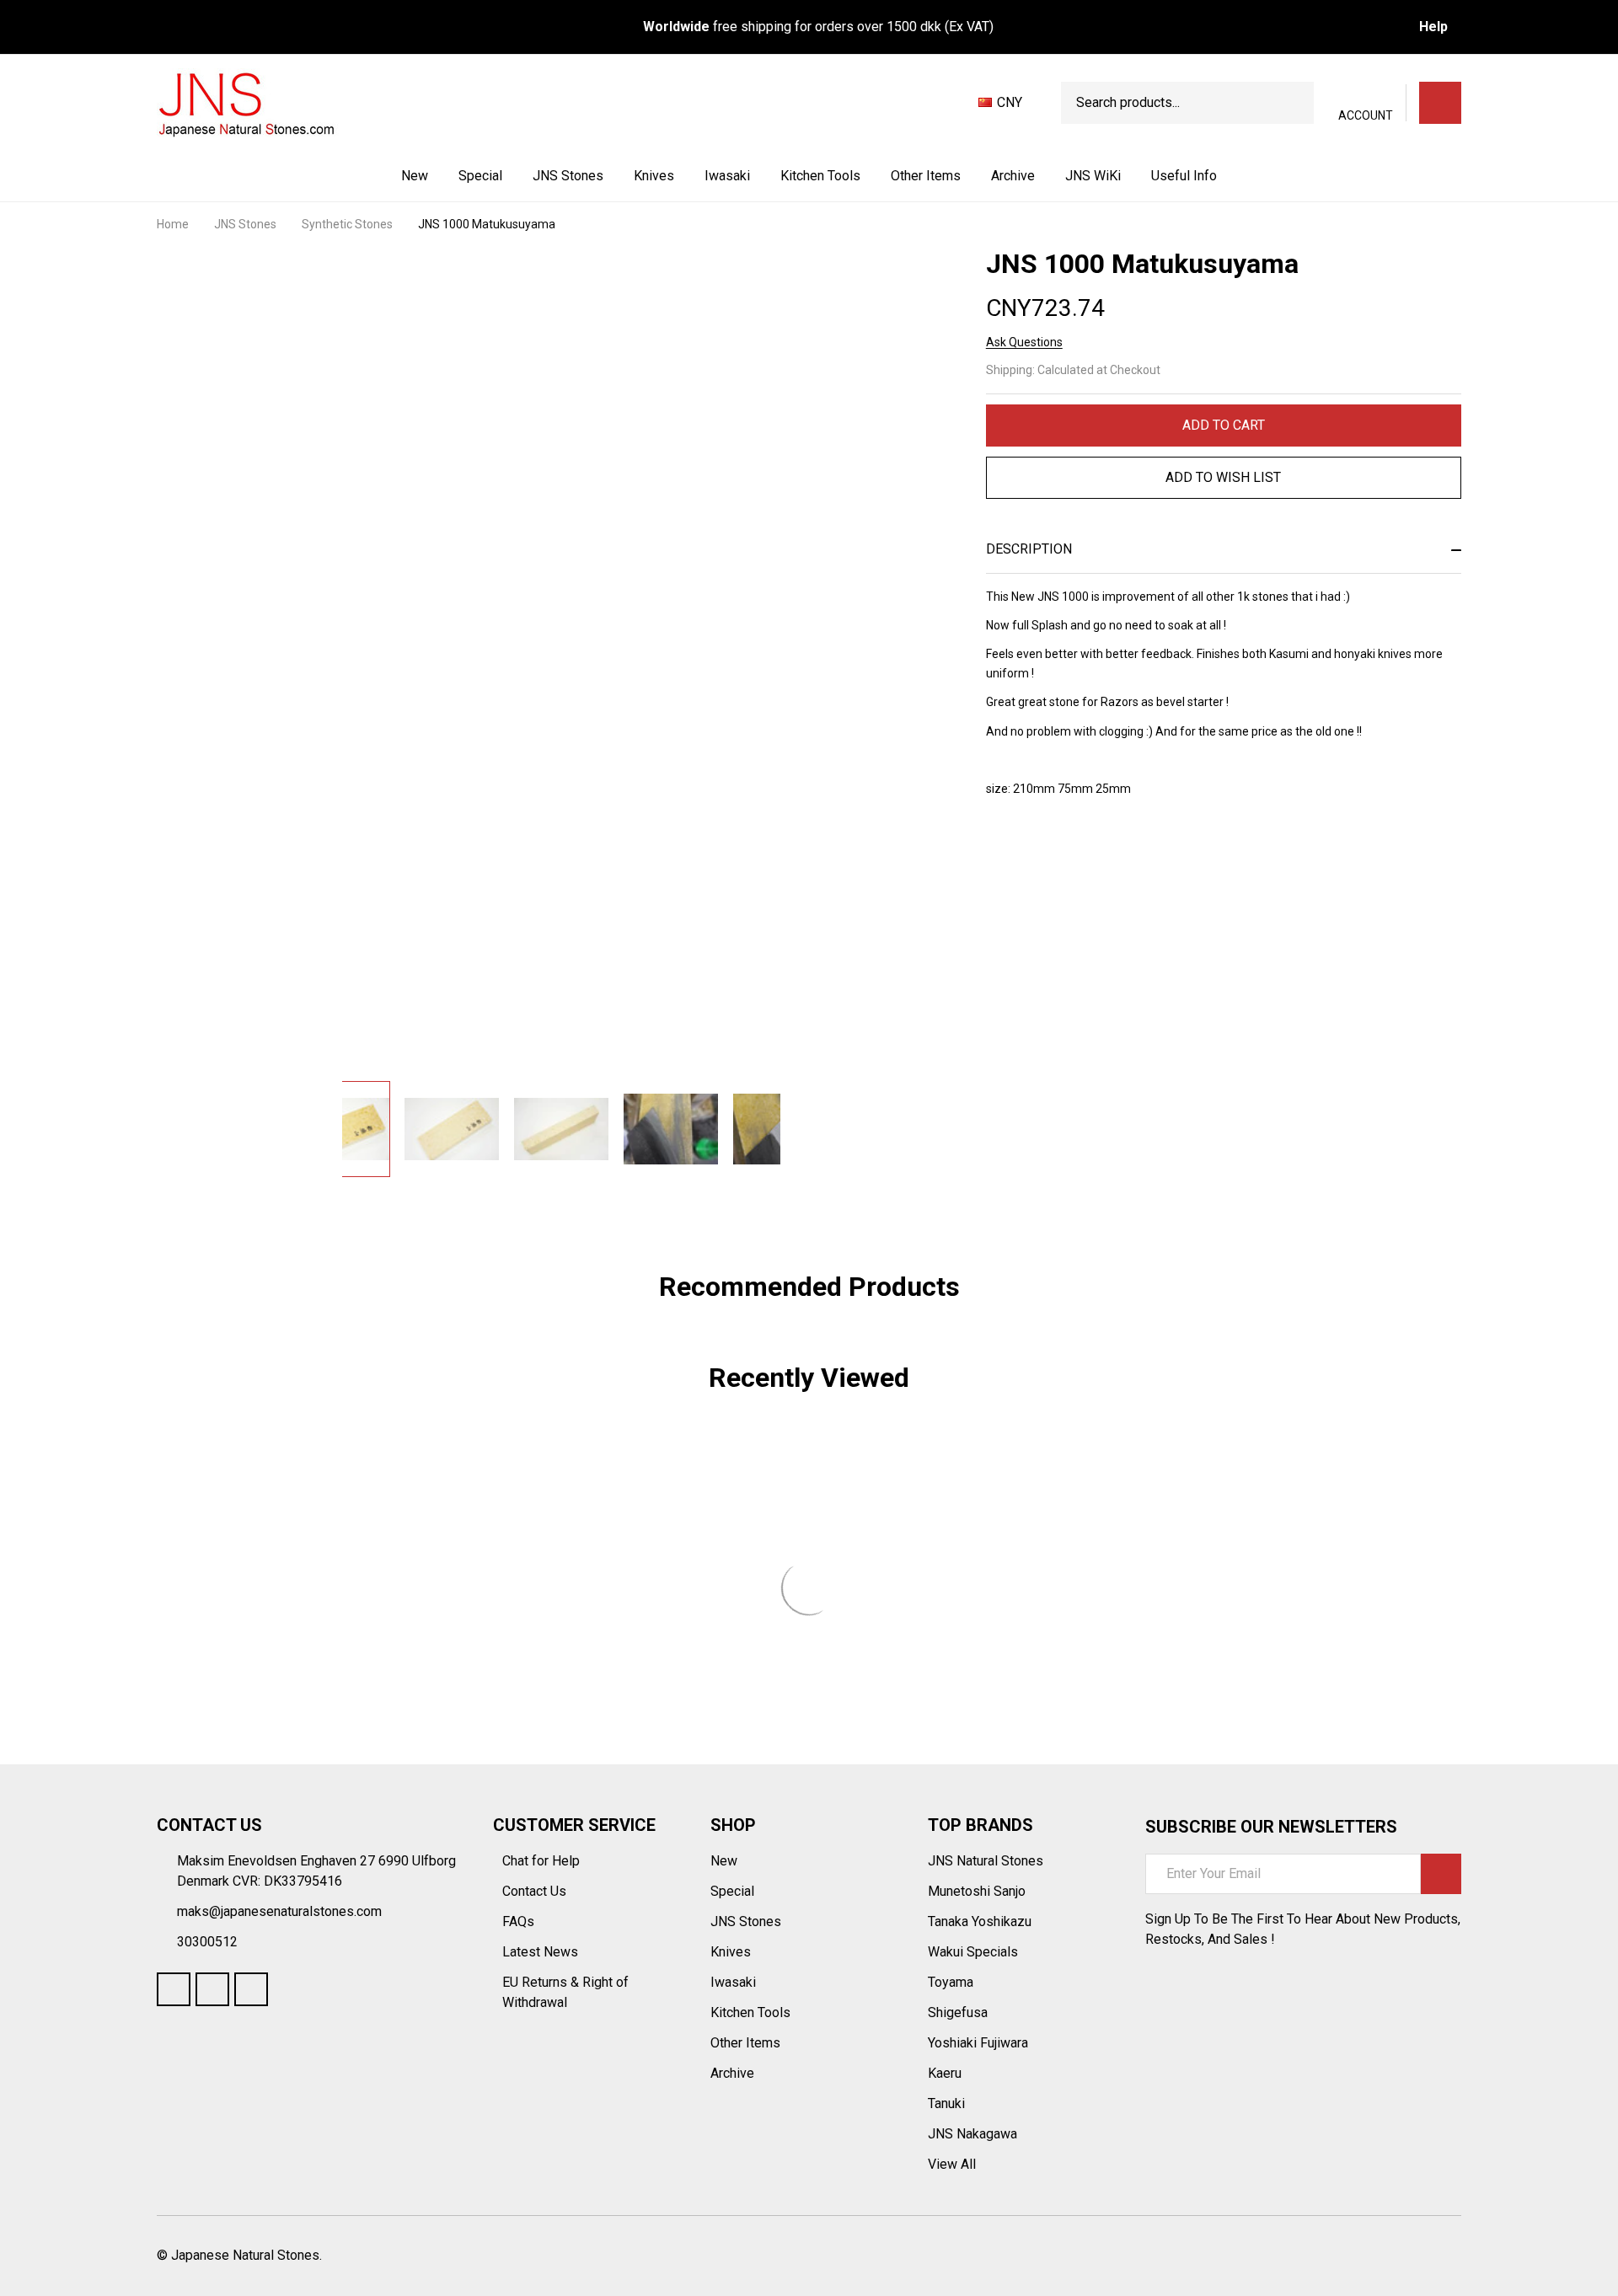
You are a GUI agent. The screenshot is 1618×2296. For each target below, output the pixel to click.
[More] (605, 176)
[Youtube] (212, 1989)
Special (480, 176)
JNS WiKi (1093, 176)
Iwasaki (727, 176)
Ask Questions (1024, 342)
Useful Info (1184, 176)
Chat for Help (543, 1861)
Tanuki (946, 2103)
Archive (1013, 176)
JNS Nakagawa (972, 2134)
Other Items (926, 176)
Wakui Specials (973, 1952)
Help (1433, 27)
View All (952, 2164)
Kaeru (945, 2073)
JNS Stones (568, 176)
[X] (1085, 856)
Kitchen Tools (820, 176)
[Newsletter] (1441, 1874)
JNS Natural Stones (986, 1861)
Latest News (542, 1952)
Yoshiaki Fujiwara (978, 2043)
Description (1029, 549)
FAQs (518, 1921)
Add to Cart (1224, 425)
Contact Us (536, 1891)
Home (173, 224)
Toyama (951, 1982)
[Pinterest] (1116, 856)
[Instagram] (251, 1989)
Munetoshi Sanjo (977, 1891)
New (415, 176)
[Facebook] (1025, 856)
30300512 (207, 1942)
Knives (654, 176)
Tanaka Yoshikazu (980, 1921)
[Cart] (1440, 103)
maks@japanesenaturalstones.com (279, 1911)
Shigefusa (958, 2012)
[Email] (1055, 856)
